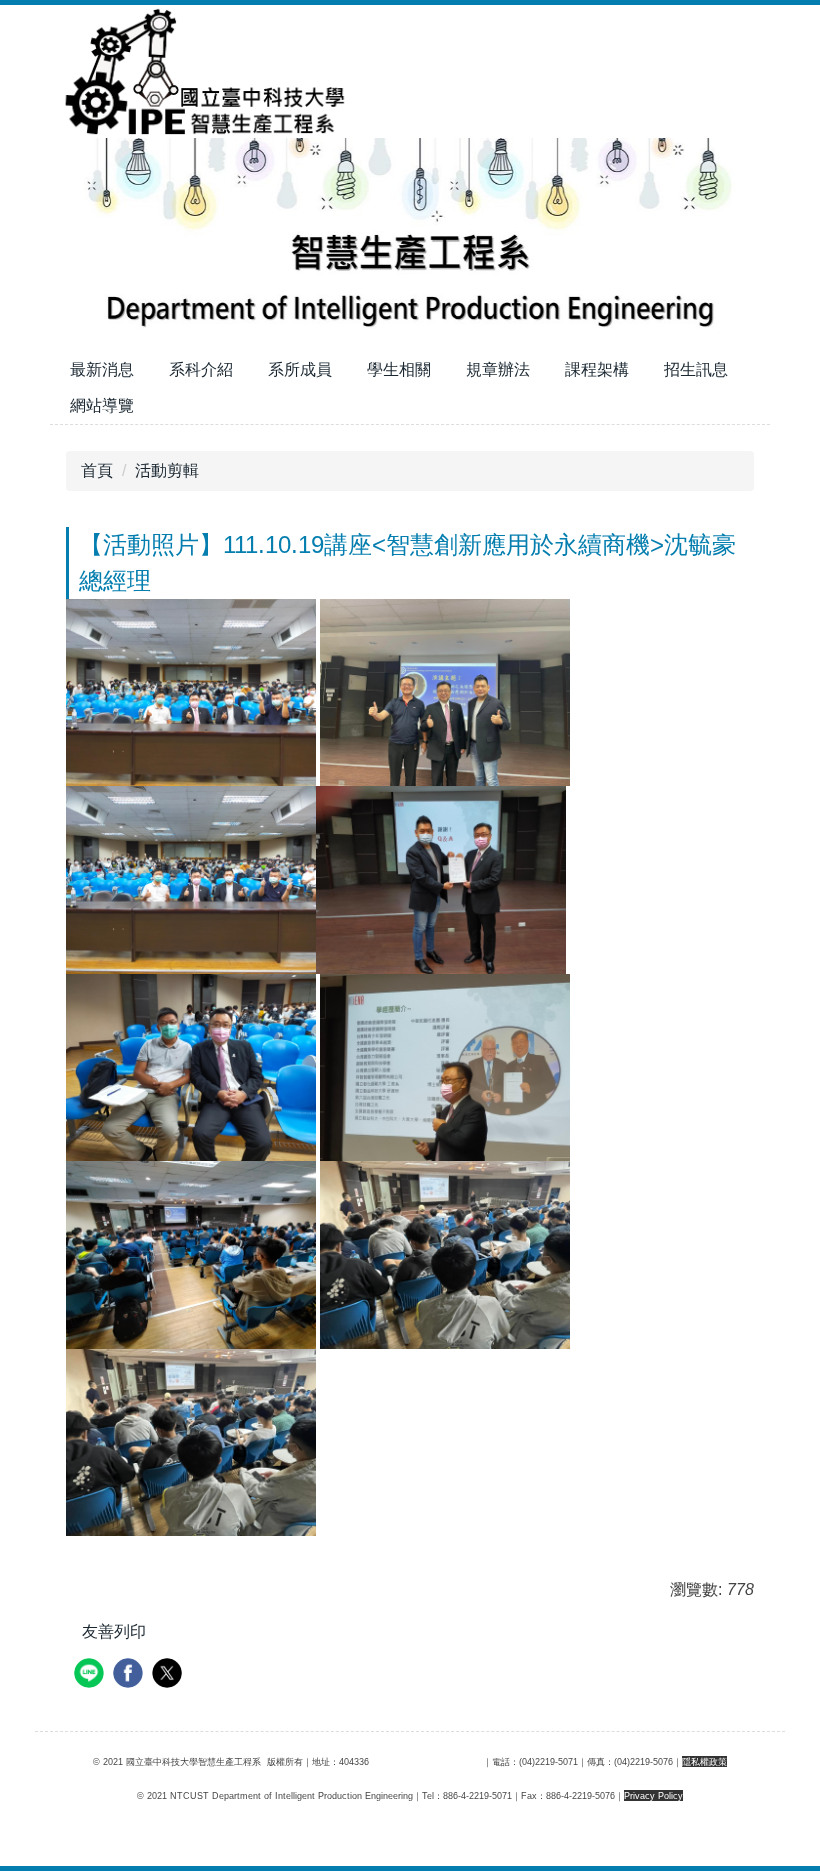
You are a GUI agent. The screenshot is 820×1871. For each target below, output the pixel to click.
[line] (91, 1675)
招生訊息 (696, 369)
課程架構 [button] (597, 369)
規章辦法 (498, 369)
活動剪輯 (167, 470)
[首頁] (200, 70)
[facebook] (130, 1675)
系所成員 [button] (300, 369)
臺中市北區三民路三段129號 (426, 1761)
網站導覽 (102, 405)
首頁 (97, 470)
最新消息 (102, 369)
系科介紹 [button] (201, 369)
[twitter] (169, 1675)
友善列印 (114, 1631)
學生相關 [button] (399, 369)
